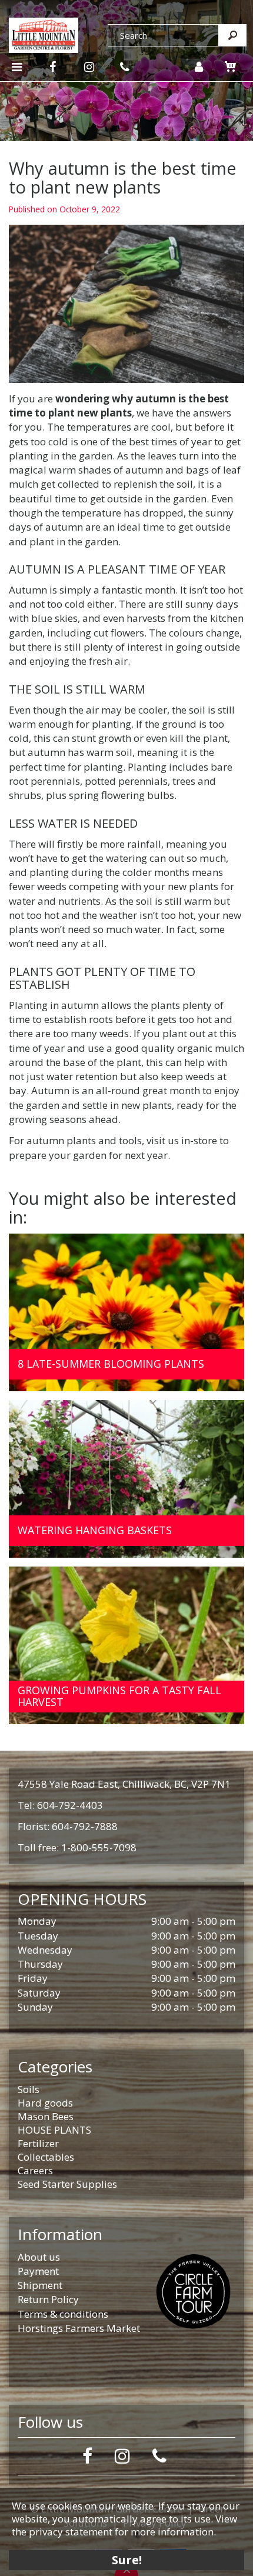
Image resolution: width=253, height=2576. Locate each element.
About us (39, 2257)
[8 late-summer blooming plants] (126, 1312)
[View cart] (231, 66)
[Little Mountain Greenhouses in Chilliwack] (44, 34)
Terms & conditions (63, 2314)
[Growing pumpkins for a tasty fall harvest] (126, 1645)
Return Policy (48, 2299)
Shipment (40, 2285)
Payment (38, 2271)
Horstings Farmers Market (79, 2328)
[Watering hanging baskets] (126, 1479)
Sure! (127, 2560)
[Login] (199, 67)
